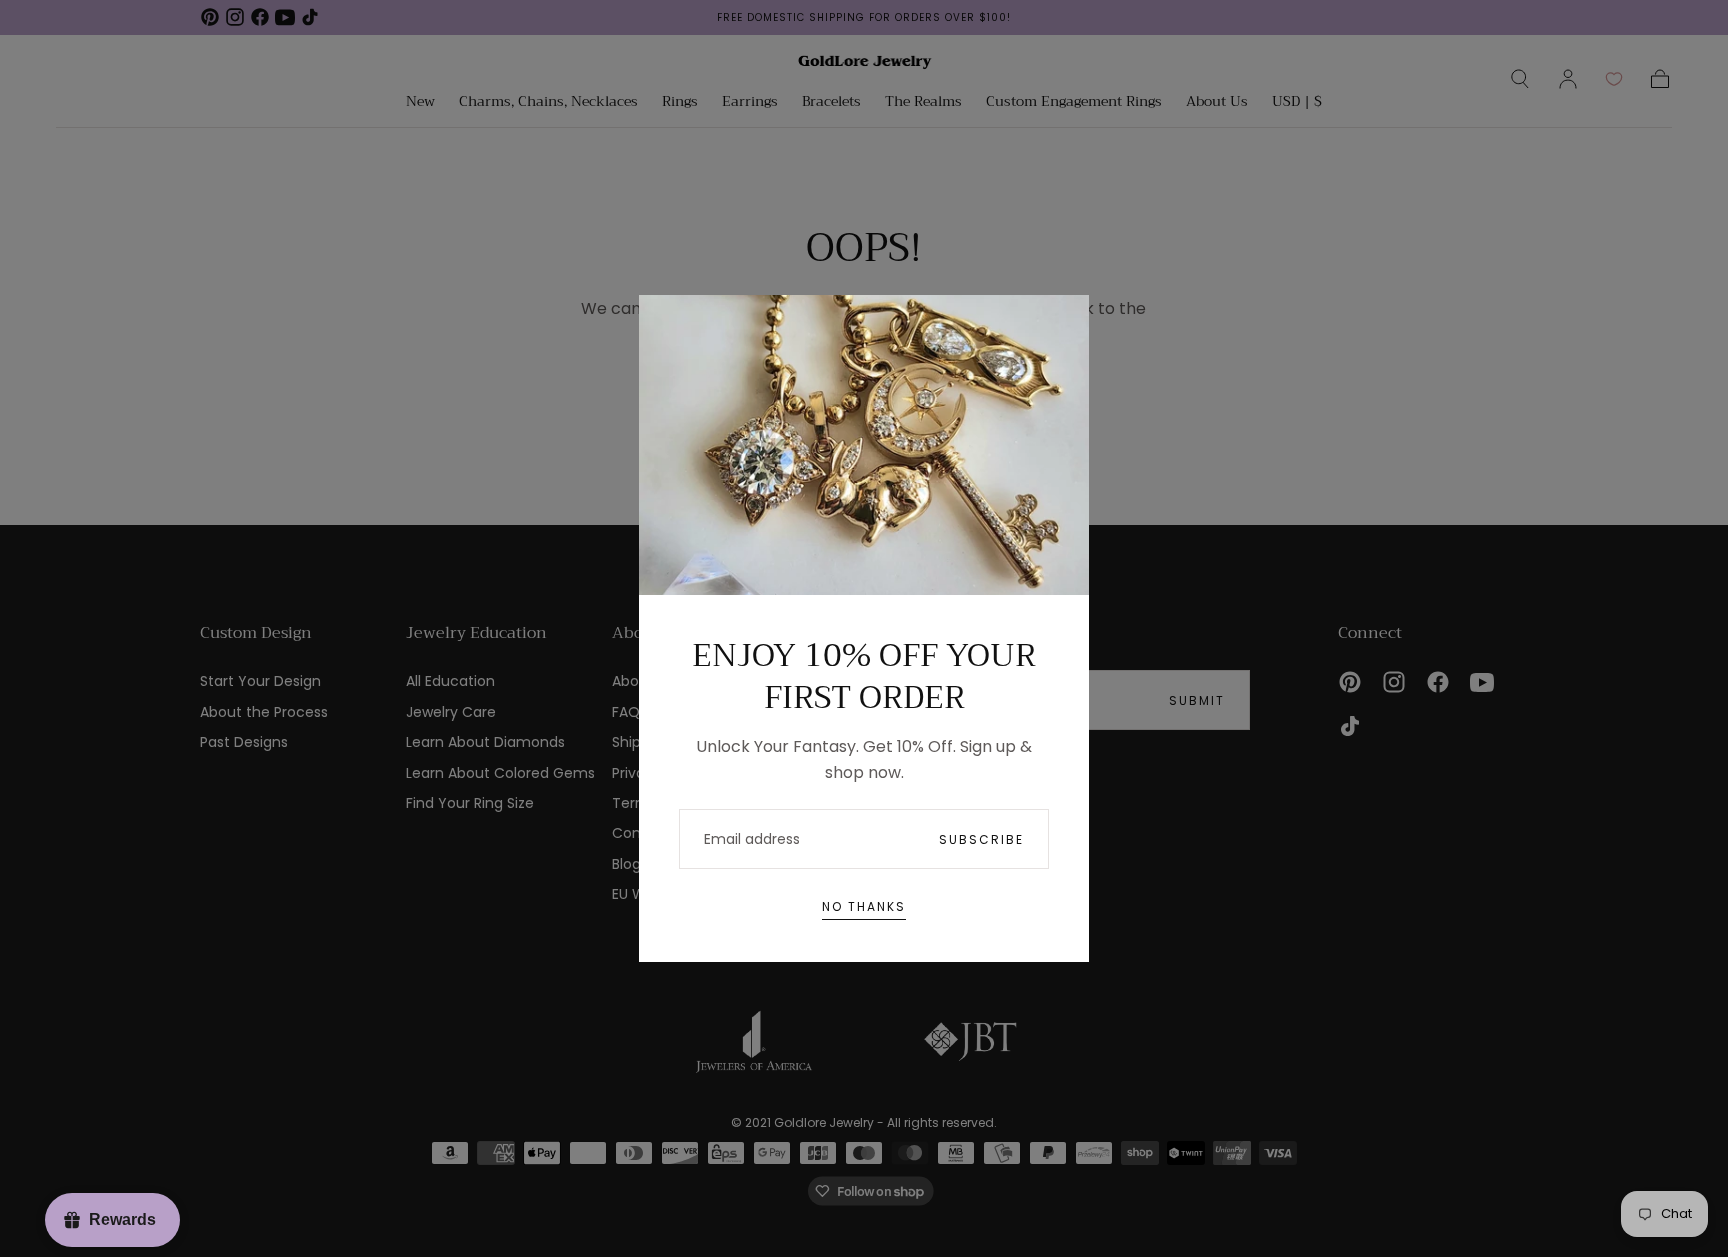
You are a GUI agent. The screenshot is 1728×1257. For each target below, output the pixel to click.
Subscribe (981, 839)
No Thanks (864, 906)
